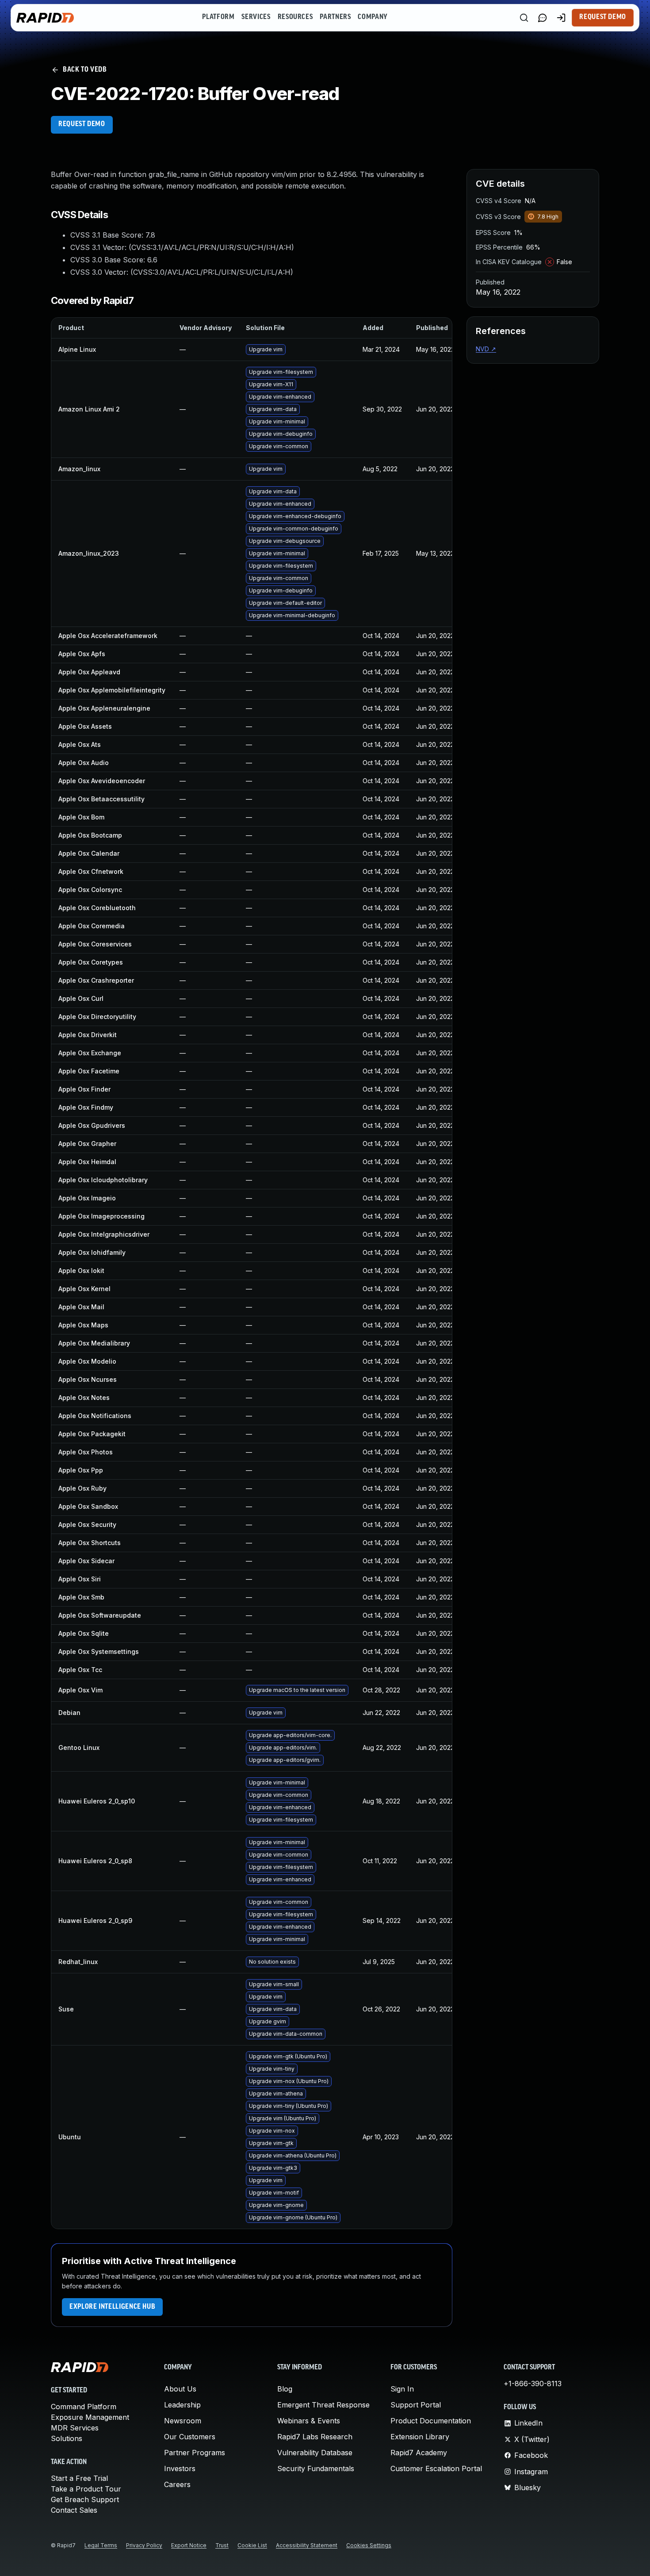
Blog (285, 2389)
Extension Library (420, 2437)
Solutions (67, 2438)
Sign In (402, 2389)
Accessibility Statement (307, 2545)
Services (256, 17)
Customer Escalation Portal (436, 2468)
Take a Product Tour (86, 2489)
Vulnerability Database (315, 2453)
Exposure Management (90, 2417)
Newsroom (183, 2421)
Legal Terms (101, 2545)
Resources (295, 17)
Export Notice (189, 2545)
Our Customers (190, 2437)
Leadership (182, 2405)
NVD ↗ (486, 349)
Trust (222, 2545)
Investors (180, 2468)
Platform (218, 17)
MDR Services (75, 2428)
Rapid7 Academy (419, 2453)
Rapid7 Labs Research (315, 2437)
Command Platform (84, 2407)
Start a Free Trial (79, 2478)
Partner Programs (195, 2453)
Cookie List (252, 2545)
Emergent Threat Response (323, 2405)
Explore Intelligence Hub (112, 2307)
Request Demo (603, 17)
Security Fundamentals (316, 2468)
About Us (180, 2389)
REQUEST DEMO (82, 124)
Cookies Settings (369, 2545)
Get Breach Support (85, 2499)
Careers (177, 2484)
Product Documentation (431, 2421)
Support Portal (416, 2405)
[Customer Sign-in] (561, 18)
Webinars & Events (309, 2421)
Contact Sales (74, 2510)
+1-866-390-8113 (533, 2384)
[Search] (524, 18)
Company (373, 17)
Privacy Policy (144, 2545)
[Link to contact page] (543, 18)
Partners (335, 17)
